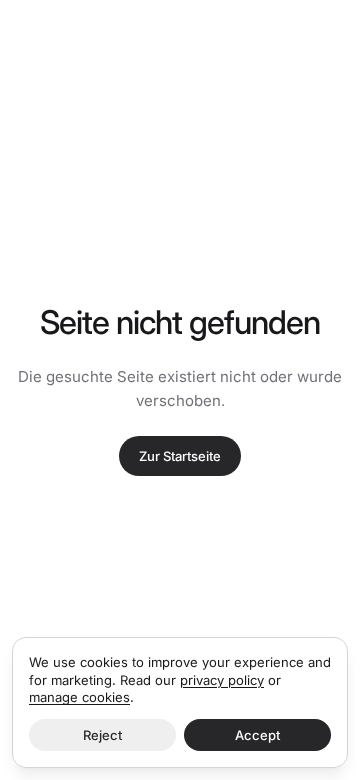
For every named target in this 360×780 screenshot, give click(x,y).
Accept (257, 735)
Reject (102, 735)
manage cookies (79, 697)
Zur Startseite (180, 456)
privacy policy (222, 680)
